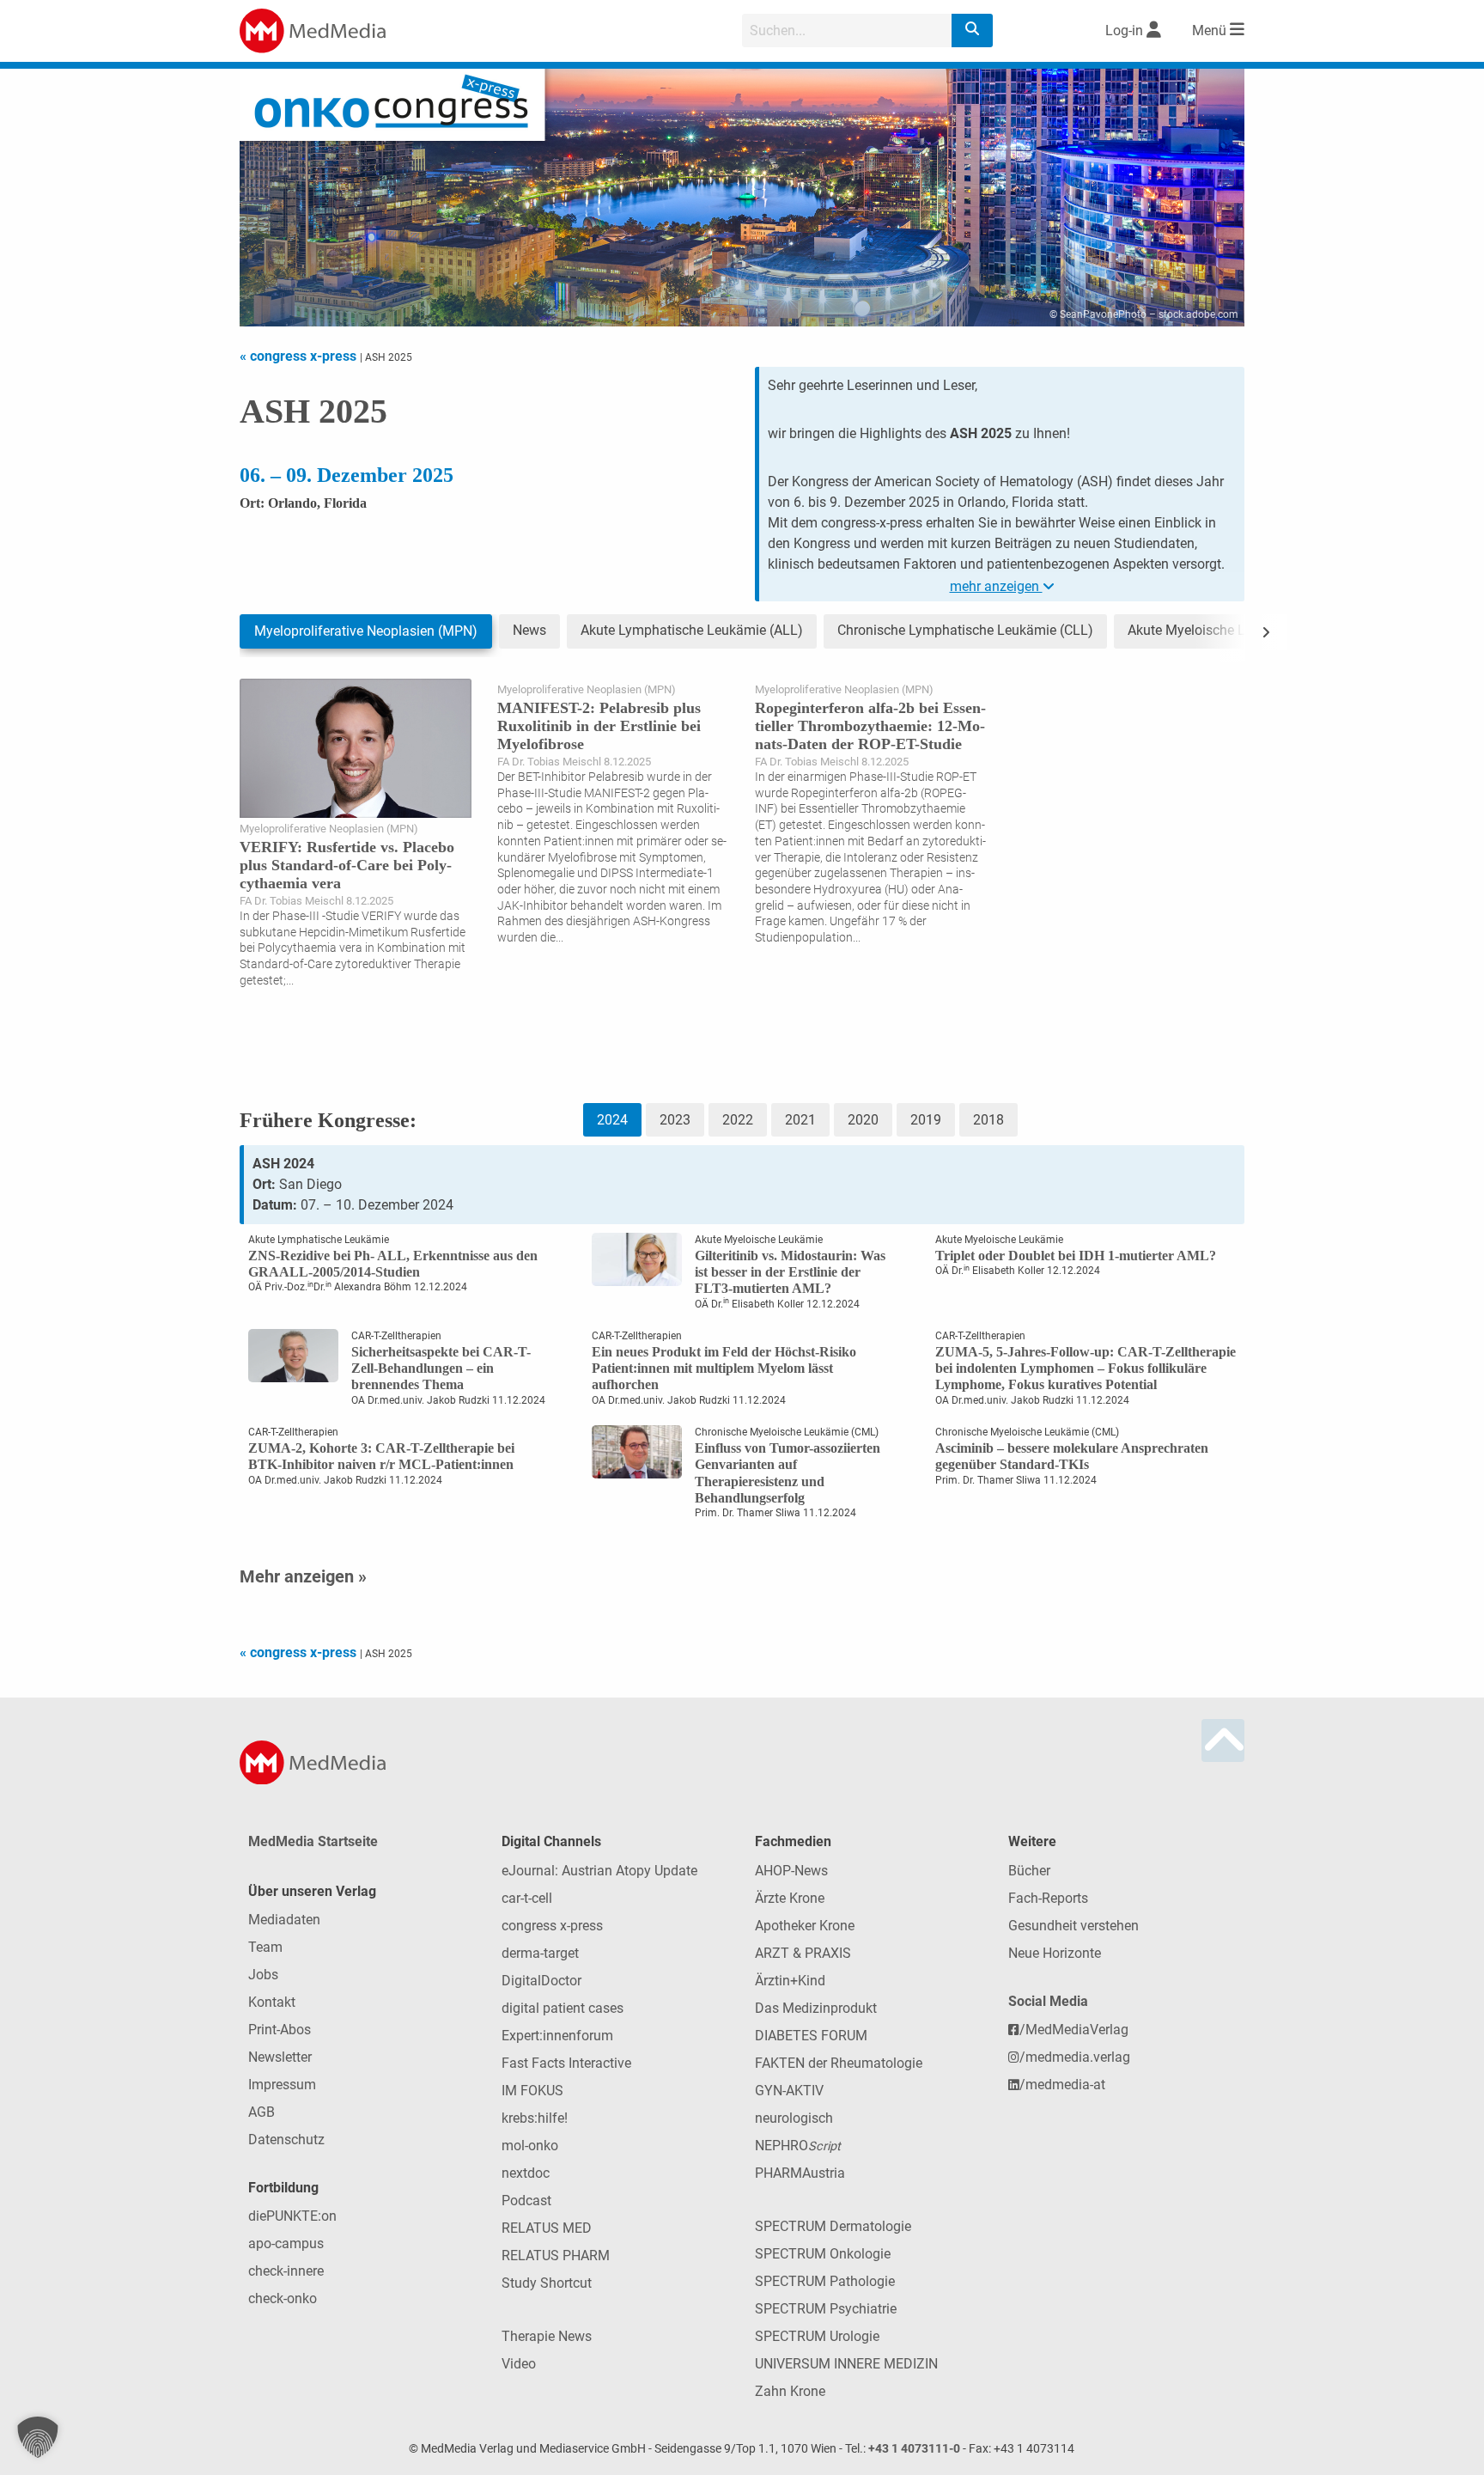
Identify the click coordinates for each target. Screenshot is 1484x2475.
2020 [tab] (863, 1120)
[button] (38, 2437)
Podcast (526, 2201)
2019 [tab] (926, 1120)
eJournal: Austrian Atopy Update (599, 1871)
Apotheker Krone (805, 1926)
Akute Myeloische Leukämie (1212, 630)
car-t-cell (527, 1898)
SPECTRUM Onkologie (823, 2254)
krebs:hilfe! (535, 2118)
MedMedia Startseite (313, 1841)
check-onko (283, 2298)
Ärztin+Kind (790, 1981)
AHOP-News (791, 1871)
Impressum (282, 2085)
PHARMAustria (800, 2173)
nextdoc (526, 2173)
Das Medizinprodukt (816, 2008)
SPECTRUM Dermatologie (833, 2226)
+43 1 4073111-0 (914, 2449)
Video (519, 2364)
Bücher (1029, 1871)
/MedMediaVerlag (1074, 2030)
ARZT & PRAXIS (803, 1953)
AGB (262, 2112)
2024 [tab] (612, 1120)
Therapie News (547, 2336)
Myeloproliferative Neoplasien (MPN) (366, 631)
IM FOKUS (532, 2091)
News (529, 630)
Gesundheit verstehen (1073, 1926)
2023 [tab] (675, 1120)
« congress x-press (300, 356)
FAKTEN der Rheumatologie (839, 2063)
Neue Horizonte (1055, 1953)
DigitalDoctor (541, 1981)
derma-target (540, 1953)
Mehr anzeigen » (303, 1576)
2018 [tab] (988, 1120)
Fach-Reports (1048, 1898)
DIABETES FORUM (811, 2036)
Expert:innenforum (557, 2036)
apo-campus (286, 2243)
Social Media (1048, 2001)
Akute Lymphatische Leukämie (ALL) (692, 630)
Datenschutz (286, 2140)
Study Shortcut (547, 2283)
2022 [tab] (738, 1120)
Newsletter (280, 2057)
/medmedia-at (1062, 2085)
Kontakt (272, 2002)
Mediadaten (284, 1920)
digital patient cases (563, 2008)
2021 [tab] (800, 1120)
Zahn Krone (790, 2391)
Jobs (263, 1975)
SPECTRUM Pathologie (825, 2281)
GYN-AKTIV (789, 2091)
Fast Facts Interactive (566, 2063)
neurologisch (794, 2118)
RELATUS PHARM (556, 2256)
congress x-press (552, 1926)
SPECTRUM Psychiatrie (826, 2309)
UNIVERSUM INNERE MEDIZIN (846, 2364)
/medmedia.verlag (1075, 2057)
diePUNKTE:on (292, 2216)
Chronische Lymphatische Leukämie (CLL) (965, 630)
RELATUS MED (547, 2228)
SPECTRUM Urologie (817, 2336)
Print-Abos (280, 2030)
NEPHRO (798, 2146)
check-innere (286, 2271)
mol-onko (530, 2146)
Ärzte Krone (790, 1898)
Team (265, 1947)
